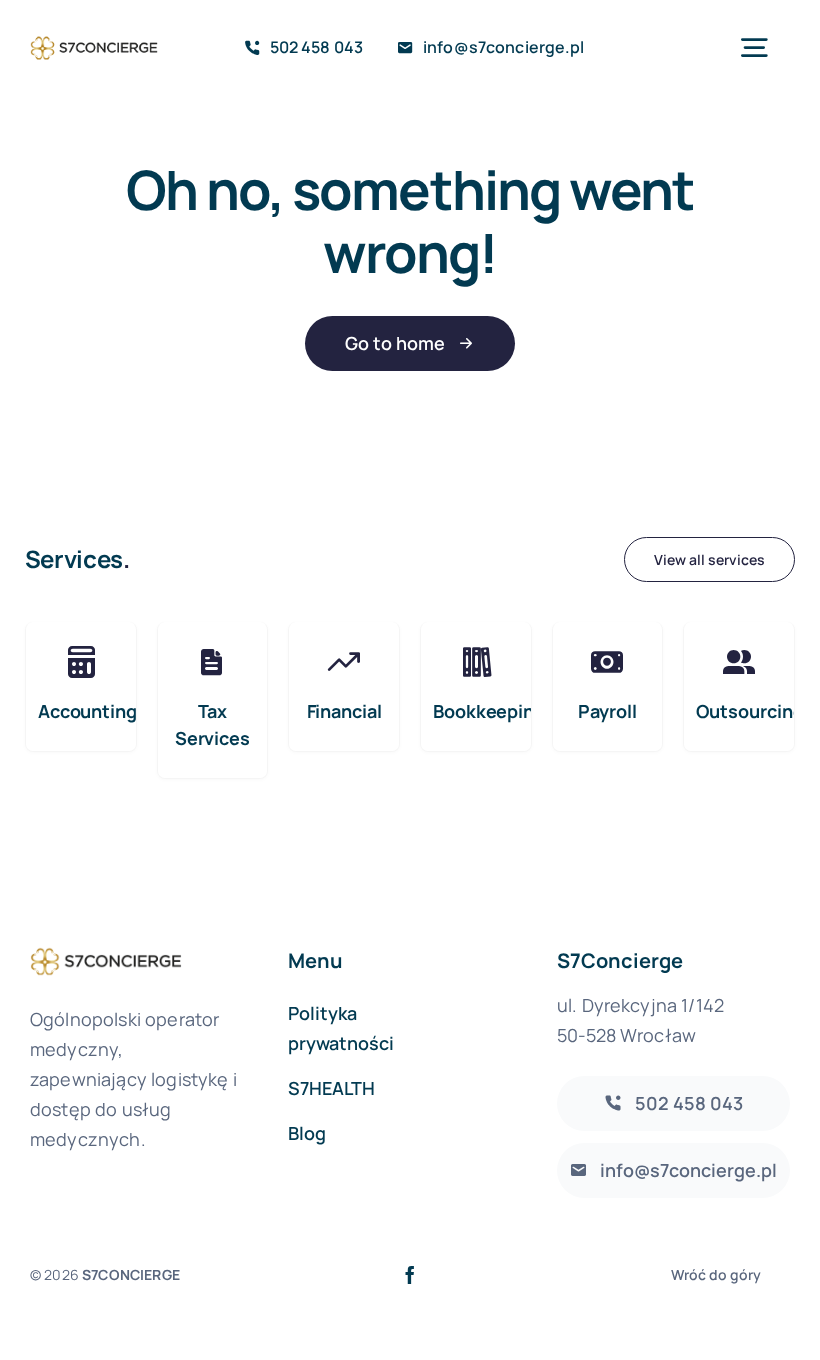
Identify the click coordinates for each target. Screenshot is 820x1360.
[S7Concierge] (94, 38)
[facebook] (410, 1275)
